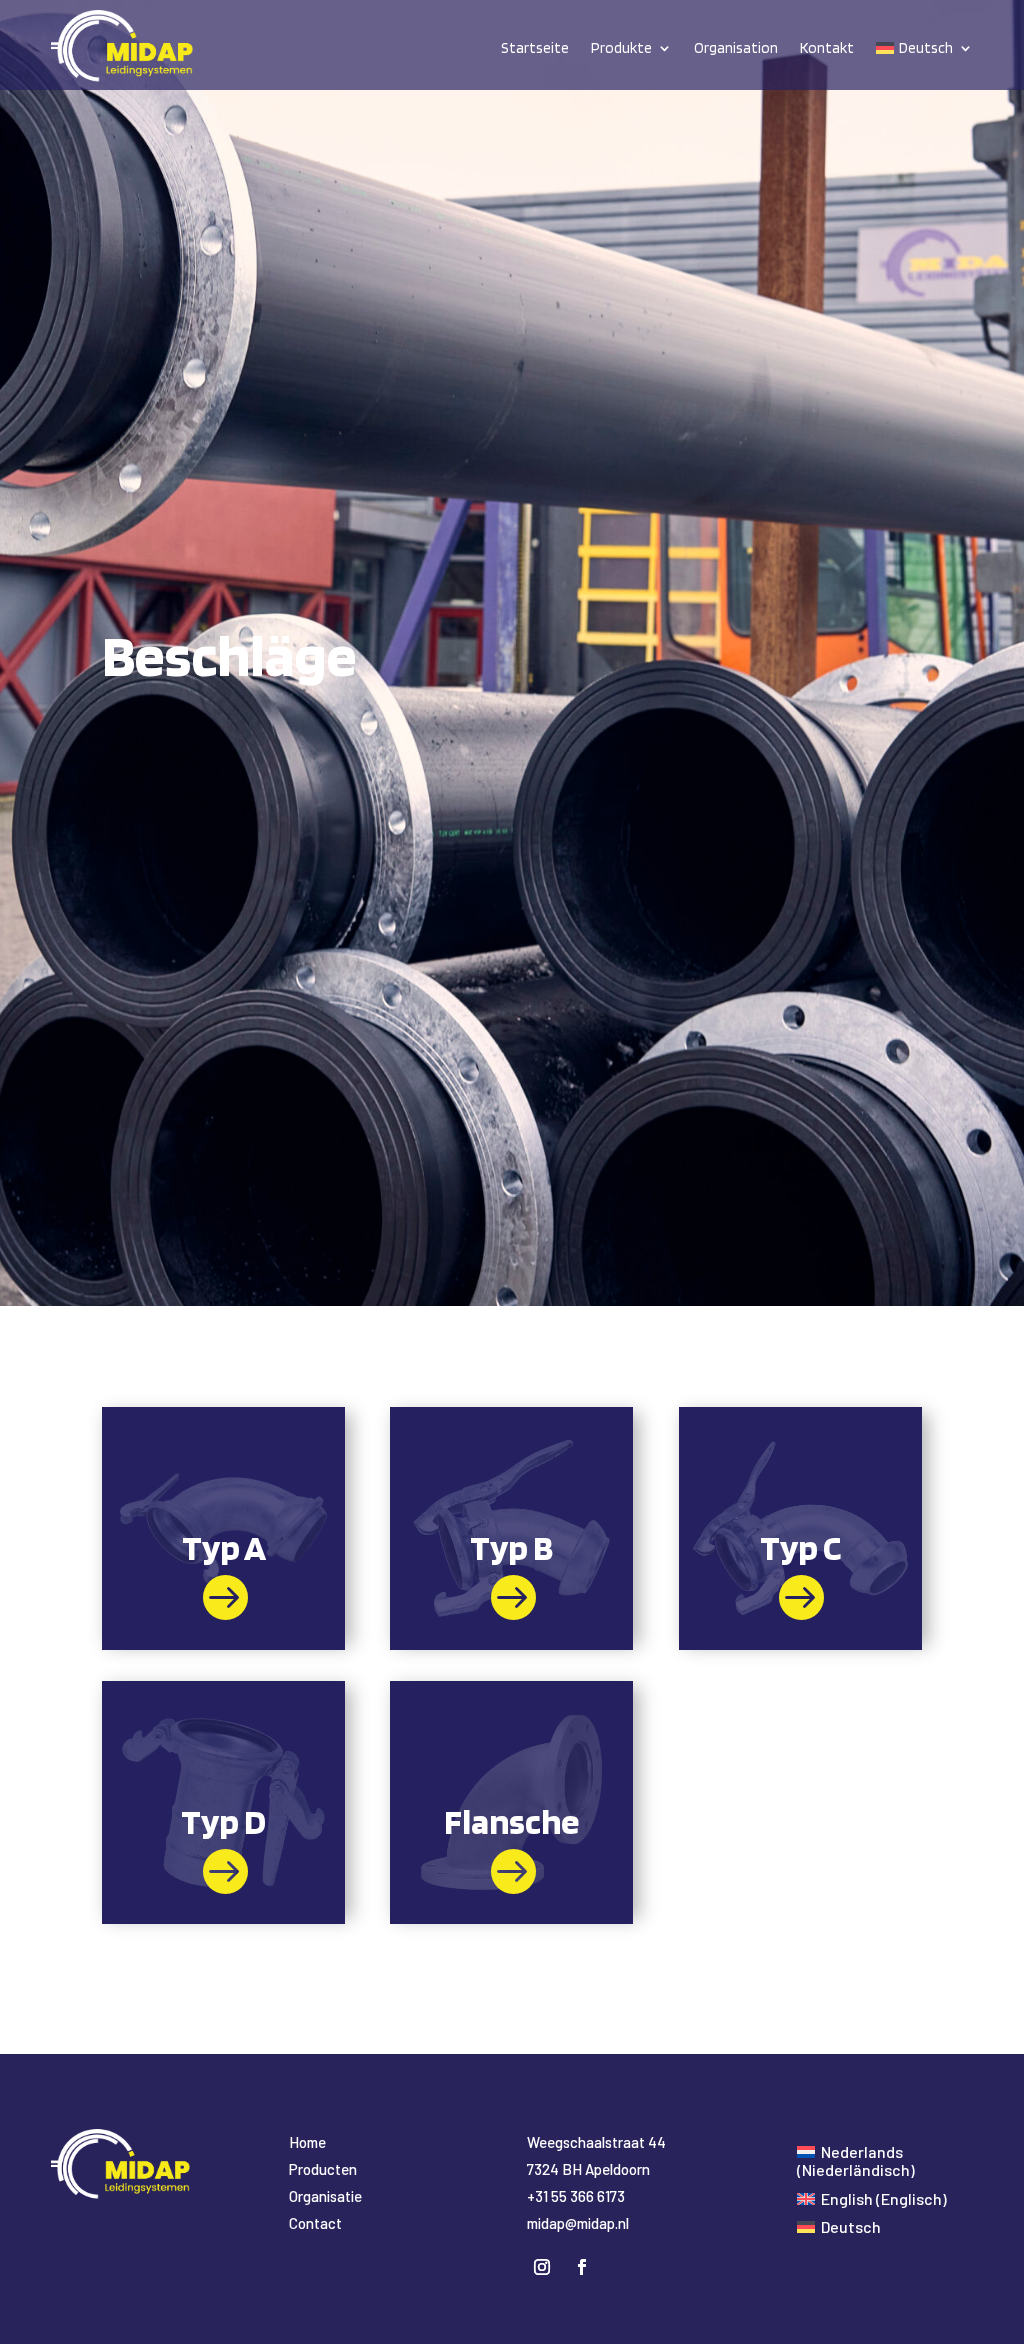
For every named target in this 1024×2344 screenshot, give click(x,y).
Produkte (621, 48)
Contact (315, 2223)
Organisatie (325, 2196)
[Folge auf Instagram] (542, 2267)
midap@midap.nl (578, 2223)
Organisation (736, 48)
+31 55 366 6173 (576, 2196)
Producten (323, 2169)
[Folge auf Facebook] (582, 2267)
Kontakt (827, 48)
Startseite (535, 48)
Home (307, 2142)
